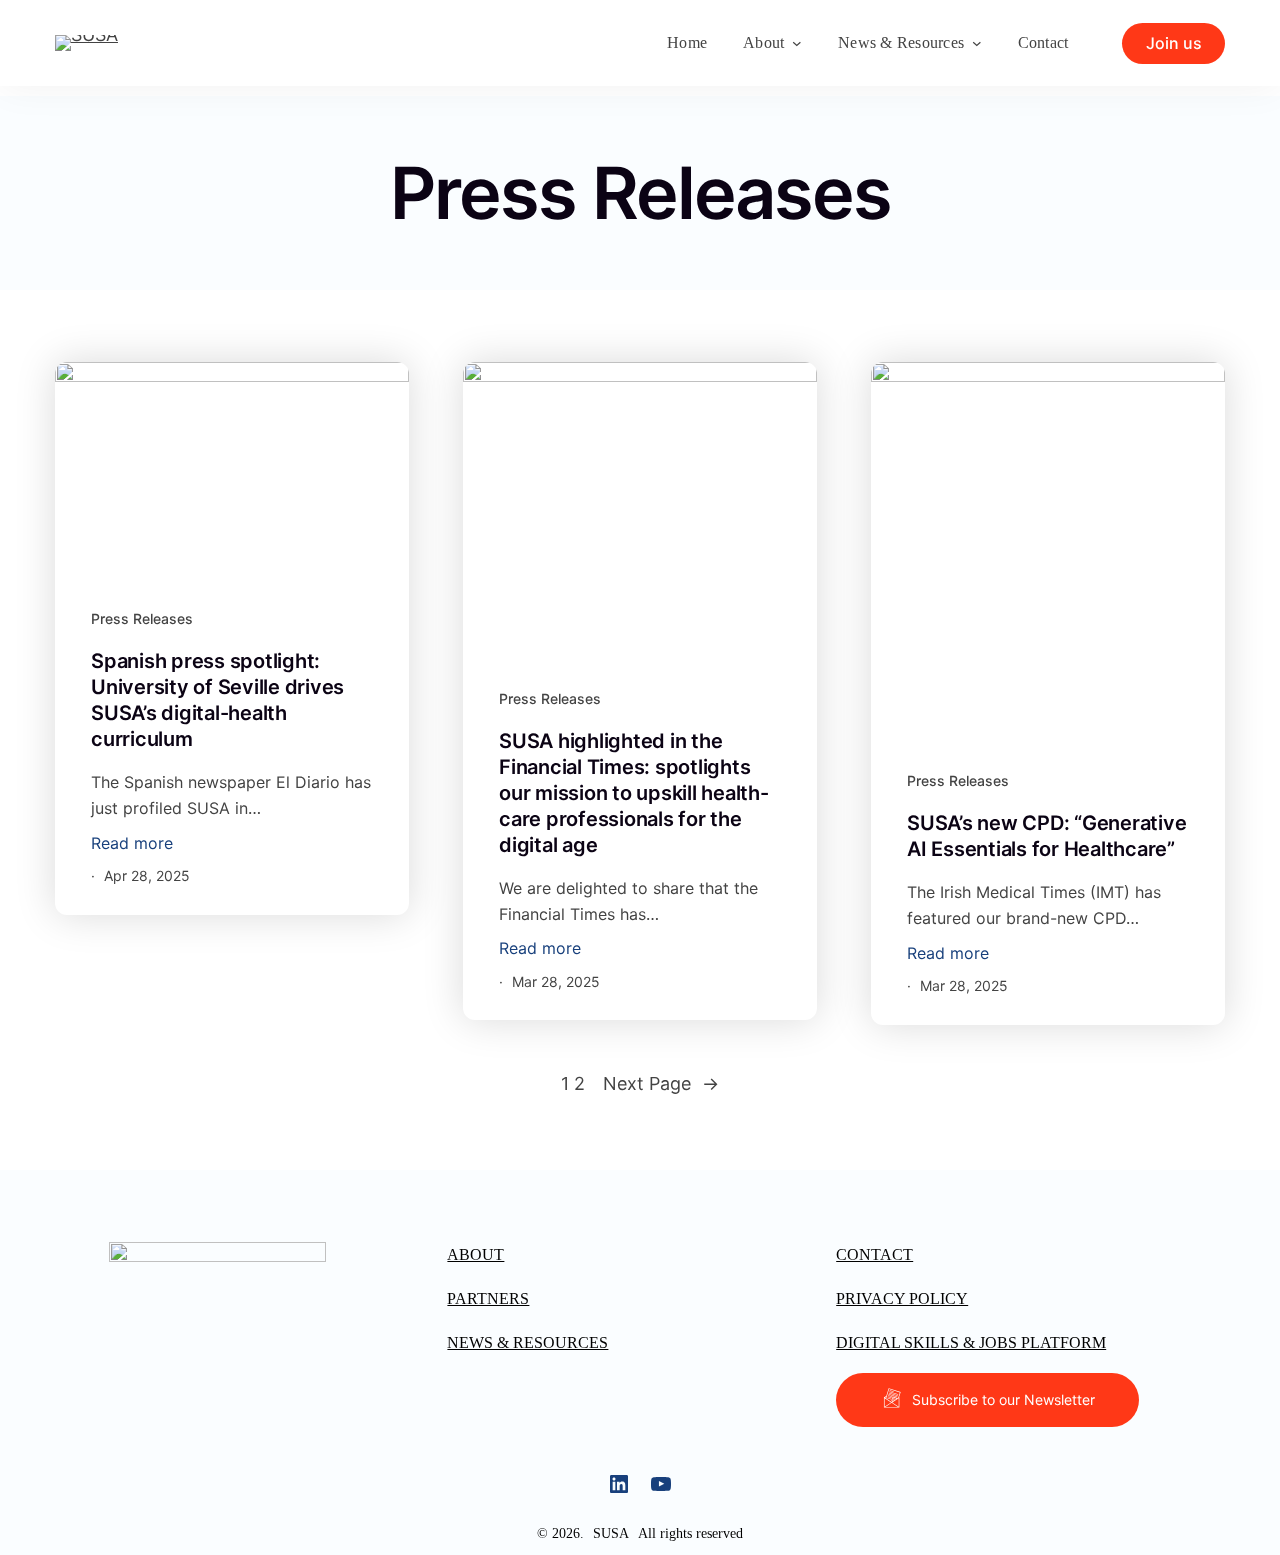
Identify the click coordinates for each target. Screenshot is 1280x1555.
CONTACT (874, 1254)
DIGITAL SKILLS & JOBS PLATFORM (971, 1342)
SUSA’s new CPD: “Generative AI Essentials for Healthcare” (1046, 836)
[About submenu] (797, 43)
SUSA (611, 1533)
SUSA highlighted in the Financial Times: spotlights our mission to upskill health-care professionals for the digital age (634, 793)
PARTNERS (488, 1298)
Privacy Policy (902, 1298)
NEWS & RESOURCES (527, 1342)
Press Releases (142, 618)
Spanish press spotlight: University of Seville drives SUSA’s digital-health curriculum (217, 700)
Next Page (661, 1083)
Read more (132, 844)
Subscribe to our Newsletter (1003, 1399)
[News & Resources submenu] (977, 43)
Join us (1174, 43)
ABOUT (475, 1254)
